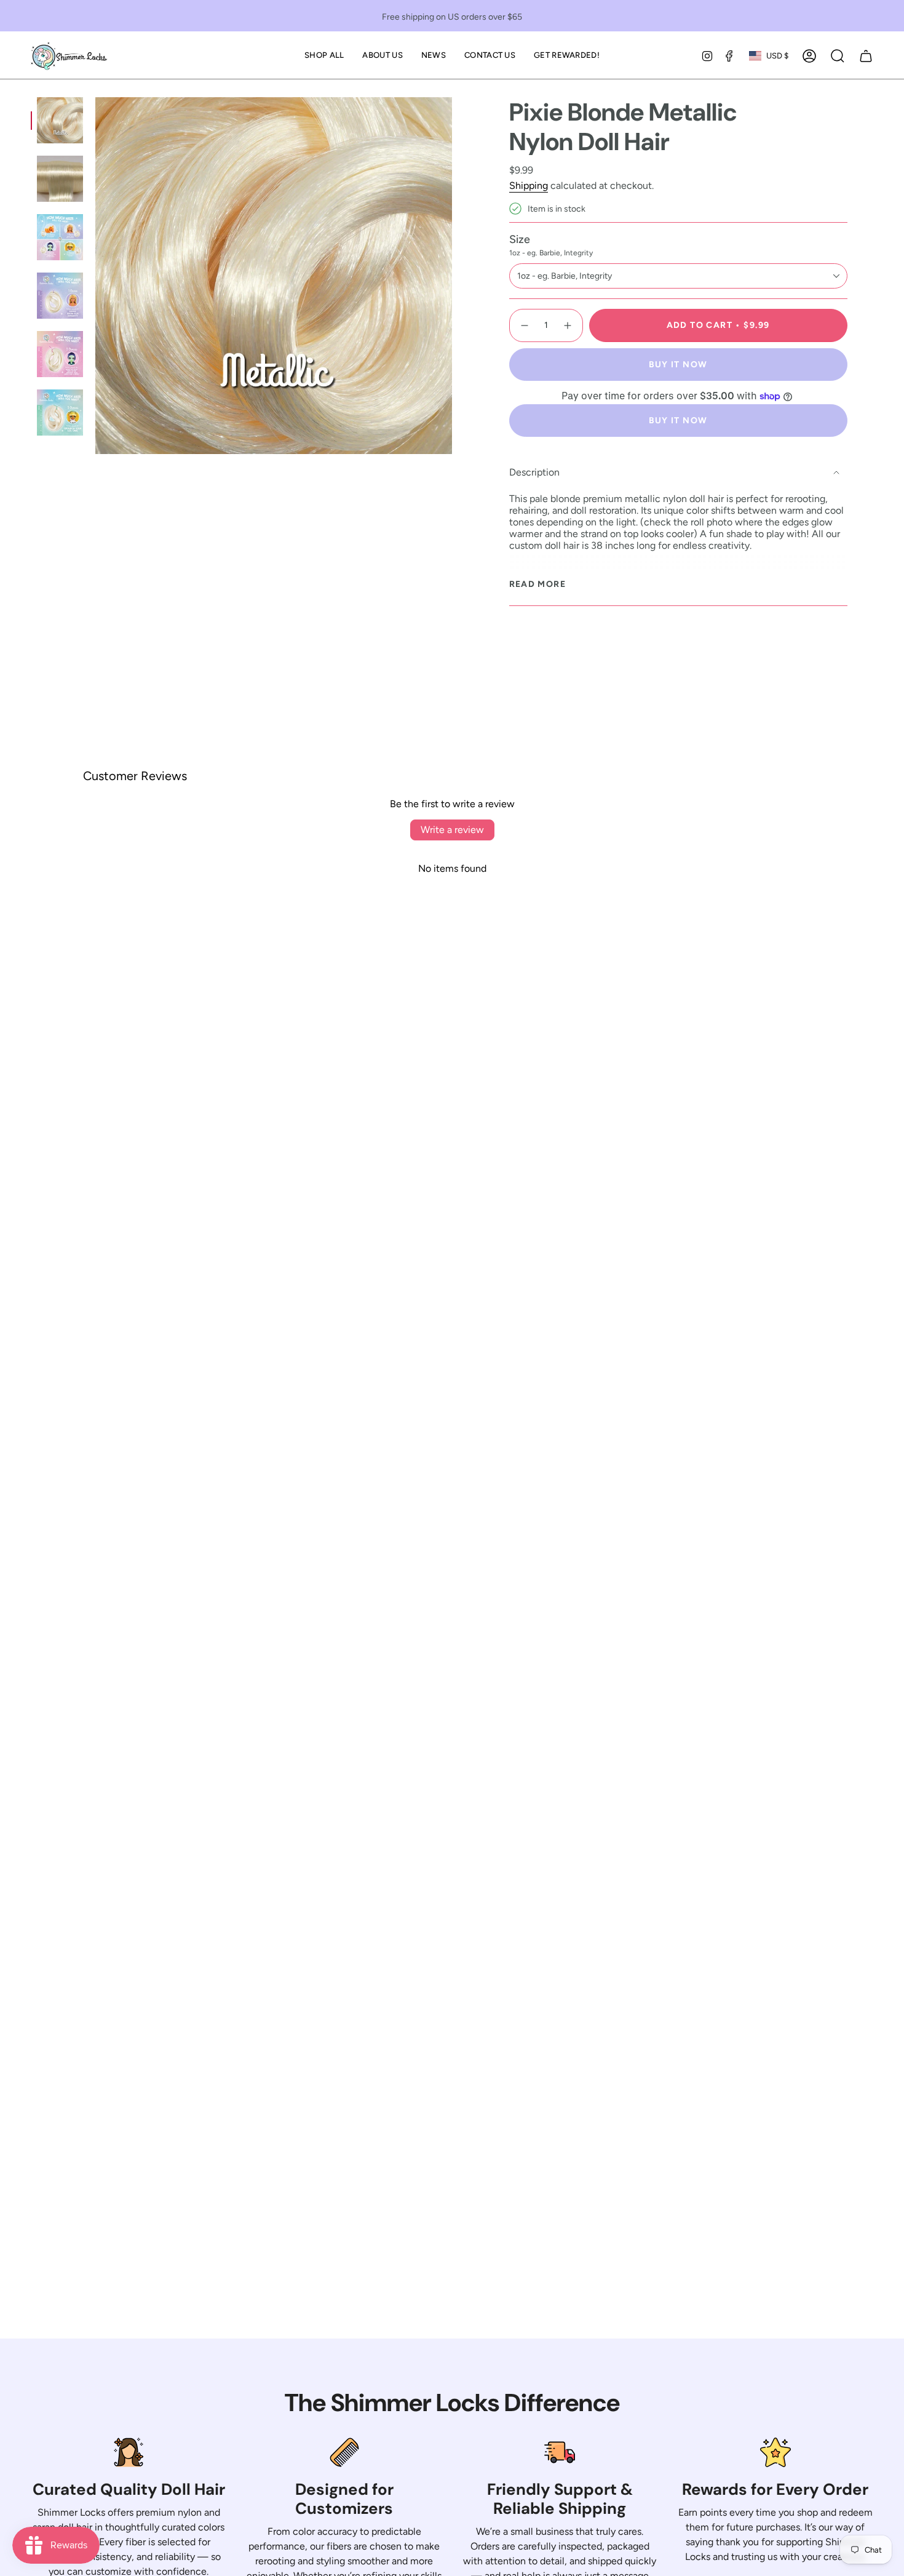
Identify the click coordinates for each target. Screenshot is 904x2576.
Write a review (452, 830)
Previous (95, 276)
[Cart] (866, 56)
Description (534, 472)
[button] (324, 56)
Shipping (529, 185)
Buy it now (678, 365)
